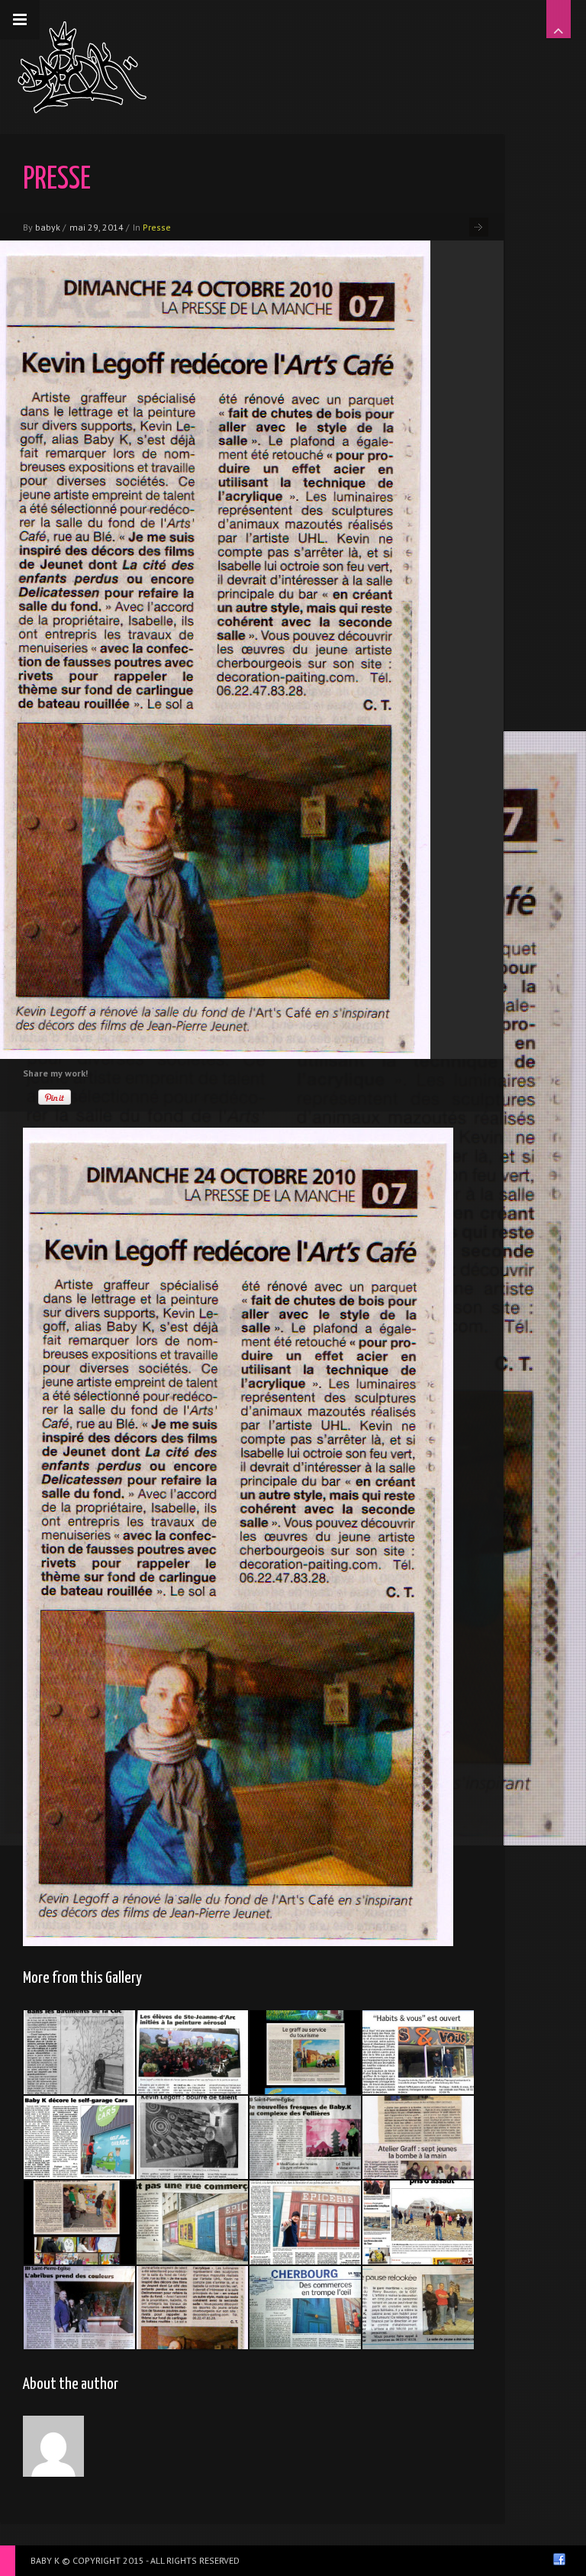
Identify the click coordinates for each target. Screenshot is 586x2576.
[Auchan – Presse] (418, 2308)
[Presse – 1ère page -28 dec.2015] (418, 2223)
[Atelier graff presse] (418, 2138)
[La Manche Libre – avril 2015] (418, 2052)
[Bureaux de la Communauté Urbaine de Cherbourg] (79, 2052)
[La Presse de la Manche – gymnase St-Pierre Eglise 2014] (305, 2138)
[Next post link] (479, 227)
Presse (157, 227)
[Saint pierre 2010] (305, 2052)
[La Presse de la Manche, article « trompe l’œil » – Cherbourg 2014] (192, 2223)
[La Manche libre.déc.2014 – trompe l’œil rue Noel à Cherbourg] (305, 2308)
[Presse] (192, 2138)
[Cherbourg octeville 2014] (192, 2052)
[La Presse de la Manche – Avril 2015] (79, 2138)
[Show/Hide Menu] (20, 20)
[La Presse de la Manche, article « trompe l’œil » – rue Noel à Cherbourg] (305, 2223)
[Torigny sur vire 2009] (79, 2223)
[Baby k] (82, 67)
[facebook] (559, 2559)
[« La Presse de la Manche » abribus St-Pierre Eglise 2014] (79, 2308)
